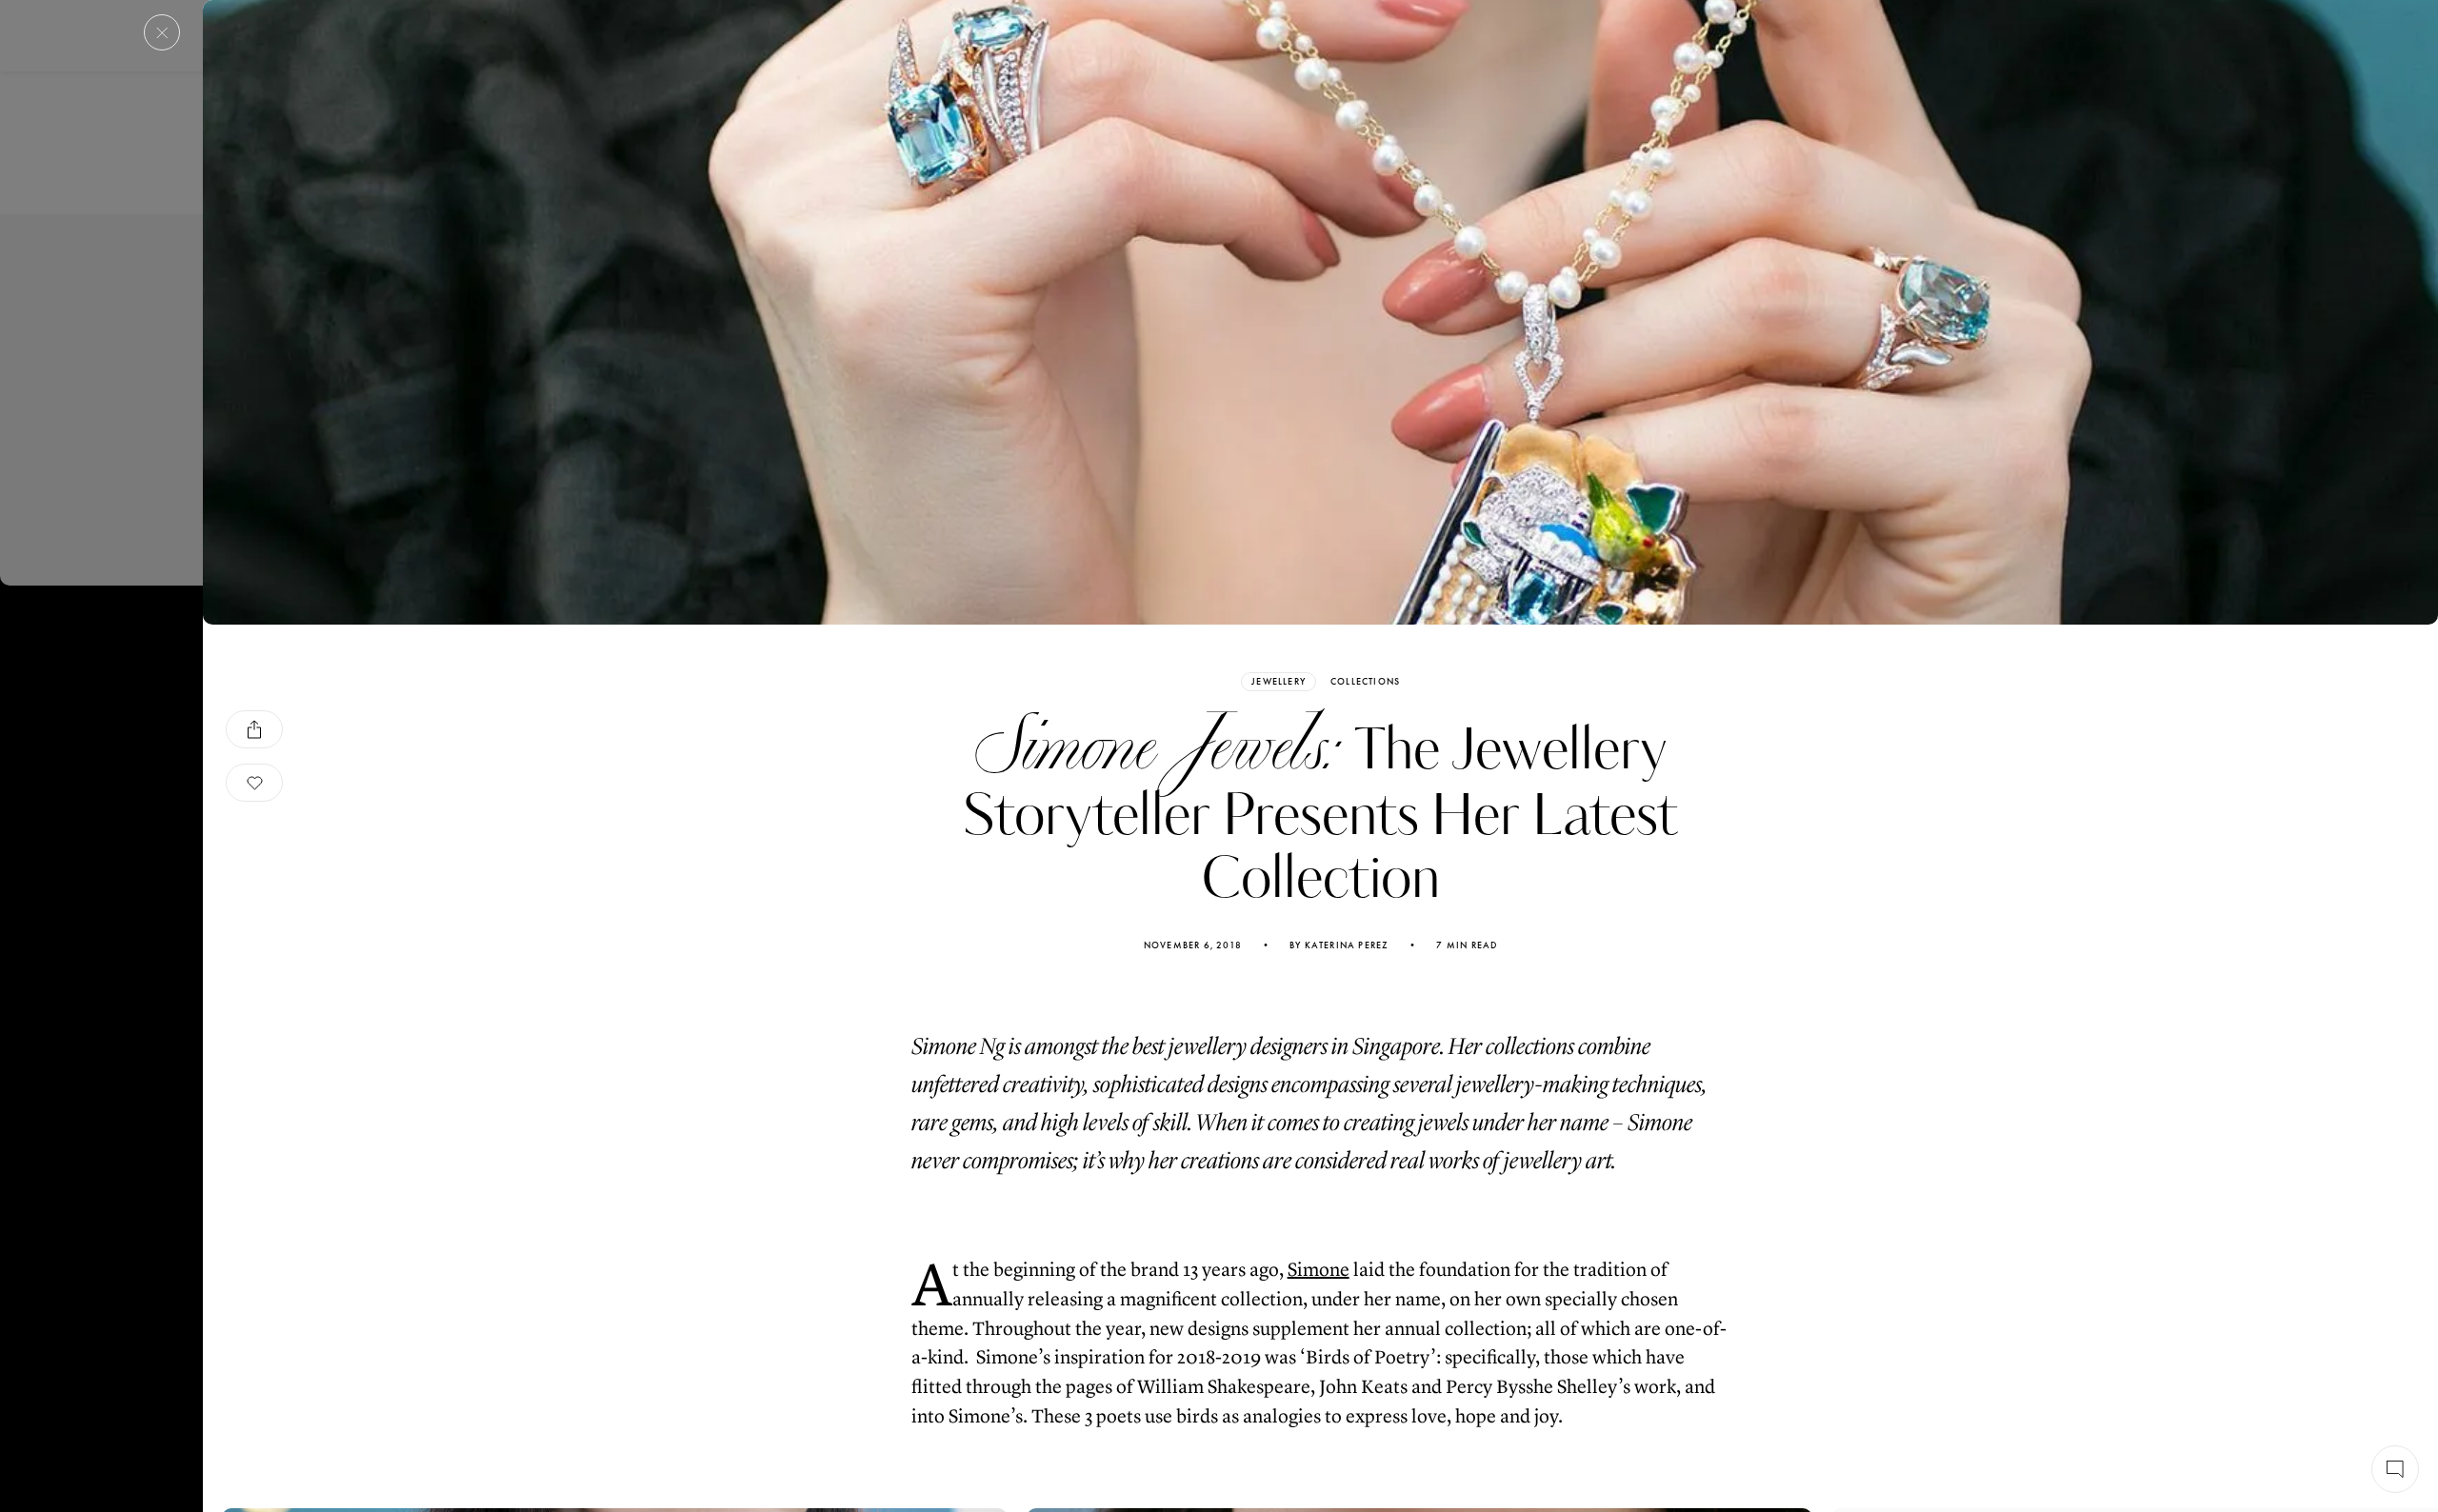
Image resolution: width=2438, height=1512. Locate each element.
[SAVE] (254, 783)
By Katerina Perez (1339, 945)
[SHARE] (254, 729)
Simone (1319, 1270)
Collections (1365, 682)
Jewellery (1279, 681)
